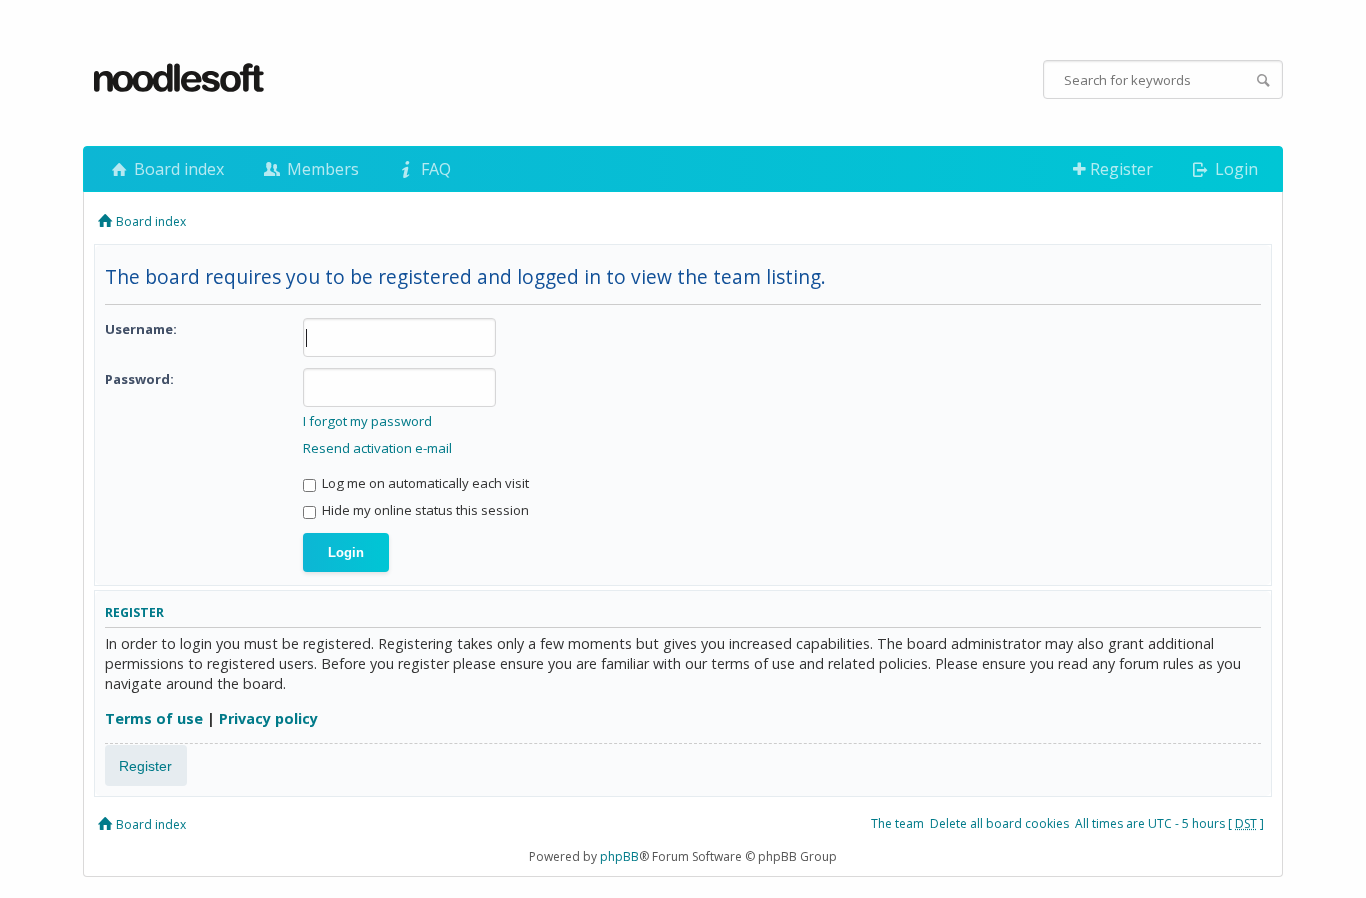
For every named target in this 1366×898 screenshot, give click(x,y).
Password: (139, 379)
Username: (141, 329)
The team (897, 823)
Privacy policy (268, 718)
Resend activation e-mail (377, 448)
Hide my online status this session (424, 510)
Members (321, 169)
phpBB (619, 856)
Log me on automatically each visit (424, 483)
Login (1234, 169)
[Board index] (180, 79)
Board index (177, 169)
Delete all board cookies (999, 823)
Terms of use (154, 718)
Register (1119, 169)
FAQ (434, 169)
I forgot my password (367, 421)
